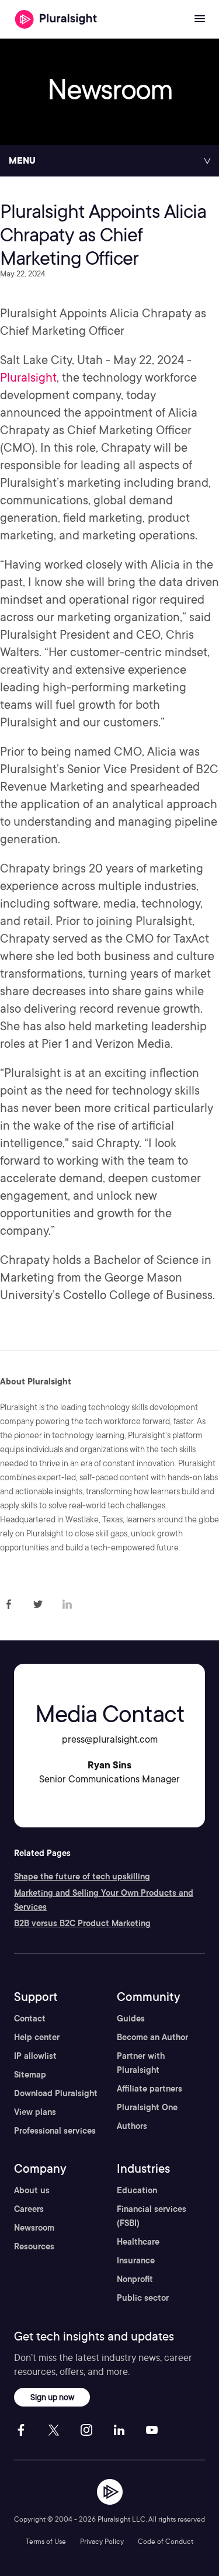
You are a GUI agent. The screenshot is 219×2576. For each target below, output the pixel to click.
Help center (37, 2037)
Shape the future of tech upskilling (82, 1876)
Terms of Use (46, 2541)
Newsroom (34, 2228)
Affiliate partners (150, 2089)
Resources (34, 2246)
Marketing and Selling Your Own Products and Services (104, 1900)
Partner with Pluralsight (141, 2063)
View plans (35, 2112)
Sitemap (30, 2075)
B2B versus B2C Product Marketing (82, 1923)
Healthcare (138, 2242)
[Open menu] (200, 19)
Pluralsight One (147, 2107)
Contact (30, 2018)
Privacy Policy (102, 2541)
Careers (29, 2209)
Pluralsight (28, 378)
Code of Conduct (166, 2541)
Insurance (136, 2260)
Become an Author (152, 2037)
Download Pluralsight (56, 2093)
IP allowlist (35, 2056)
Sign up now (52, 2397)
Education (137, 2190)
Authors (132, 2126)
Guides (131, 2018)
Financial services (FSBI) (152, 2216)
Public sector (143, 2298)
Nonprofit (135, 2279)
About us (32, 2190)
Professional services (55, 2131)
